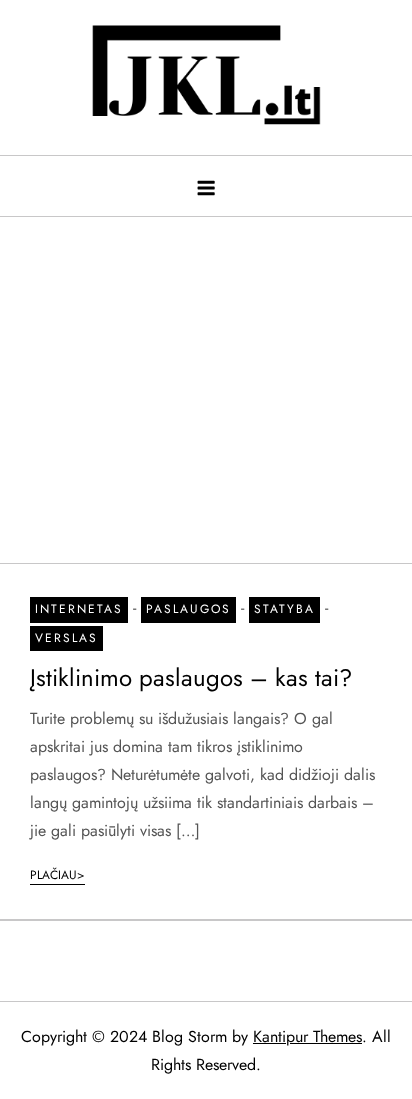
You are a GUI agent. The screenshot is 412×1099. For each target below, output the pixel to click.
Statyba (284, 609)
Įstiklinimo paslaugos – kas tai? (191, 677)
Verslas (66, 638)
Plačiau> (57, 875)
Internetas (79, 609)
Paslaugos (188, 609)
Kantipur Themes (307, 1036)
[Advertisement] (206, 380)
